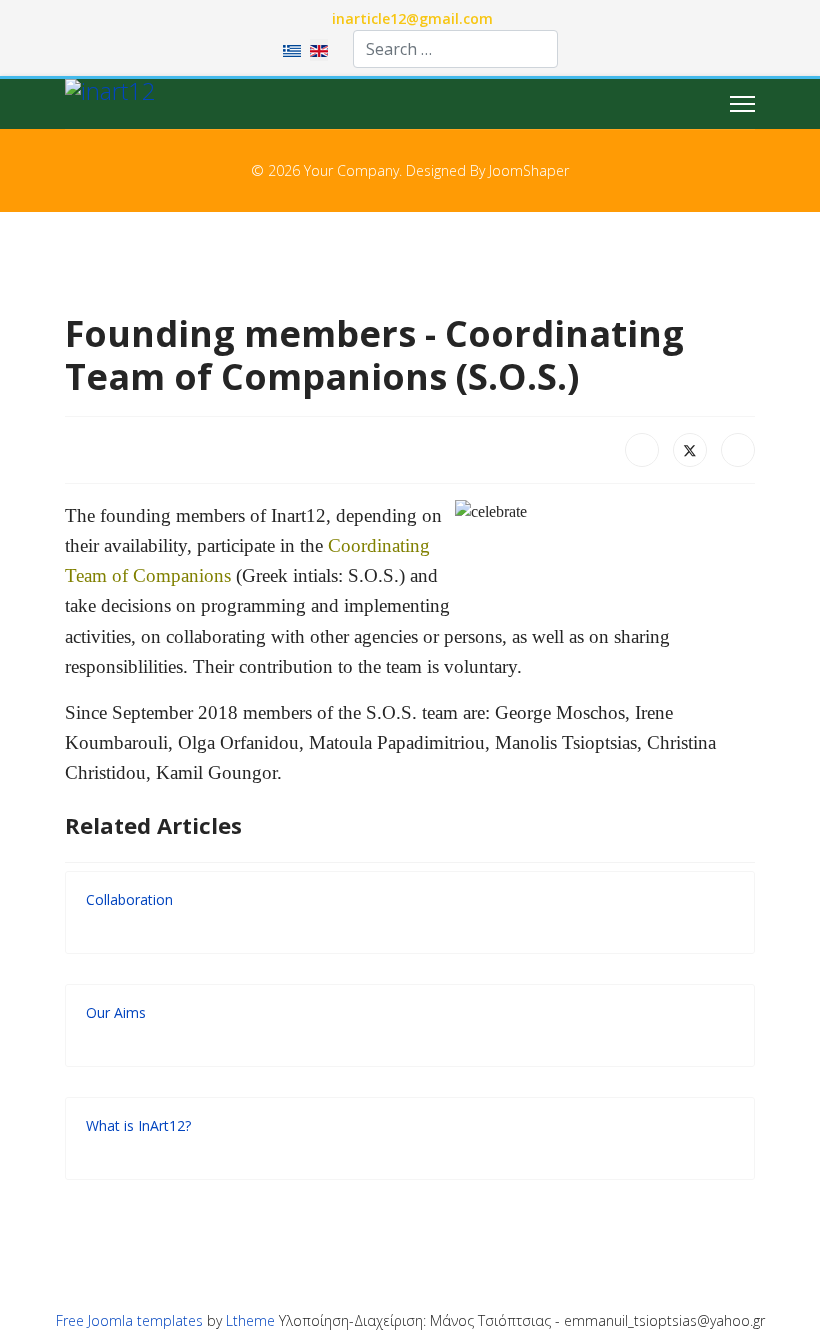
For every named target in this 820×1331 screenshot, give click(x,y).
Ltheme (250, 1320)
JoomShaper (529, 170)
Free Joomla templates (129, 1320)
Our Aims (116, 1012)
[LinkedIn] (738, 450)
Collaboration (129, 899)
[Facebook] (642, 450)
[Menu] (742, 104)
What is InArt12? (138, 1125)
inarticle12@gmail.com (412, 18)
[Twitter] (690, 450)
